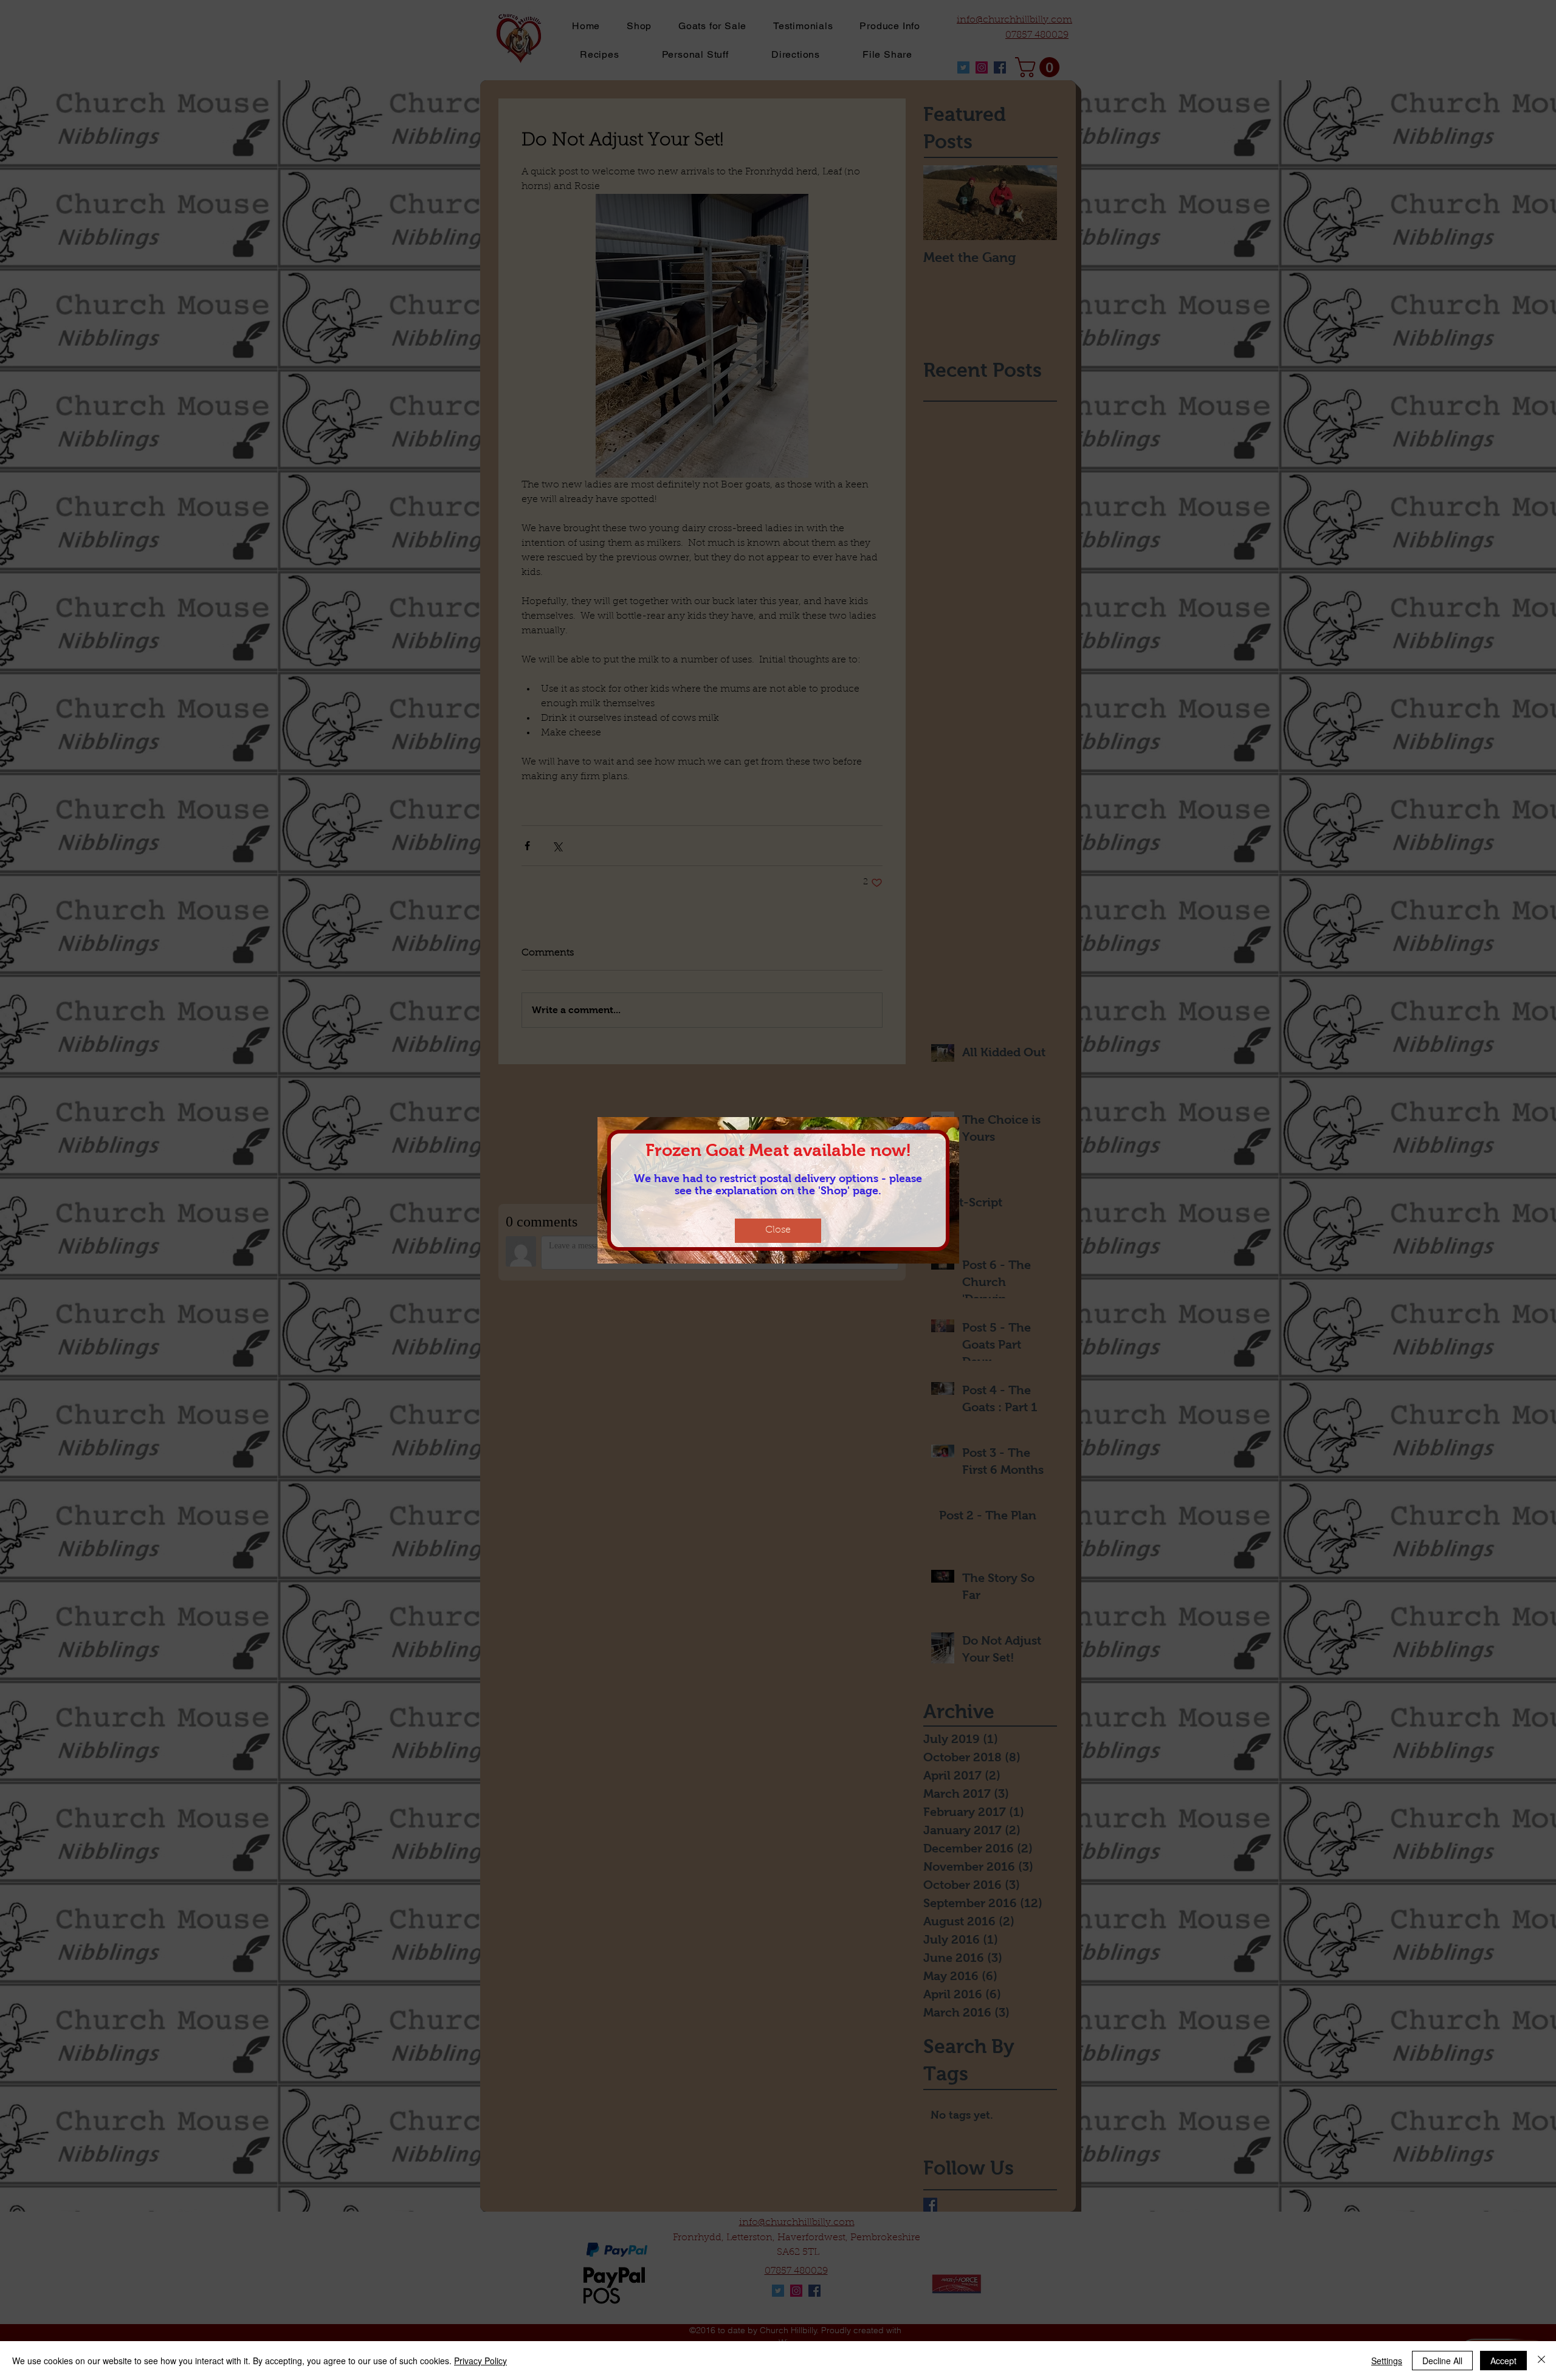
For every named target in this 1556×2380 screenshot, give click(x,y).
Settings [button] (1387, 2361)
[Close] (1541, 2361)
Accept (1503, 2361)
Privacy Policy (480, 2361)
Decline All (1442, 2361)
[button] (778, 1231)
